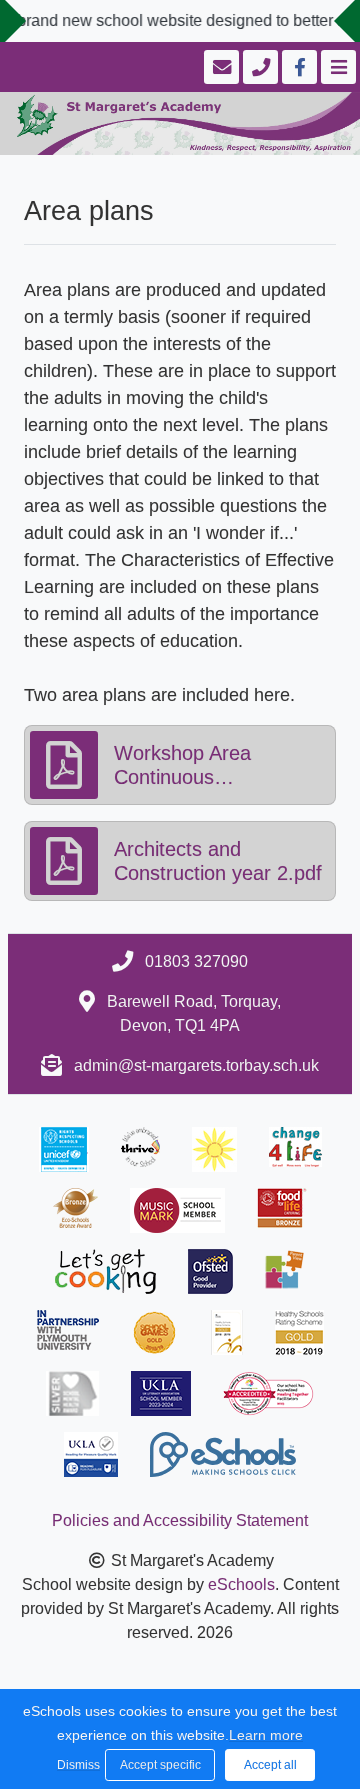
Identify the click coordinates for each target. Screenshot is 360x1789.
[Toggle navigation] (336, 67)
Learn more (266, 1735)
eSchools (241, 1584)
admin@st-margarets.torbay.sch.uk (196, 1065)
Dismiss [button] (76, 1765)
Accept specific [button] (160, 1765)
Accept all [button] (270, 1765)
